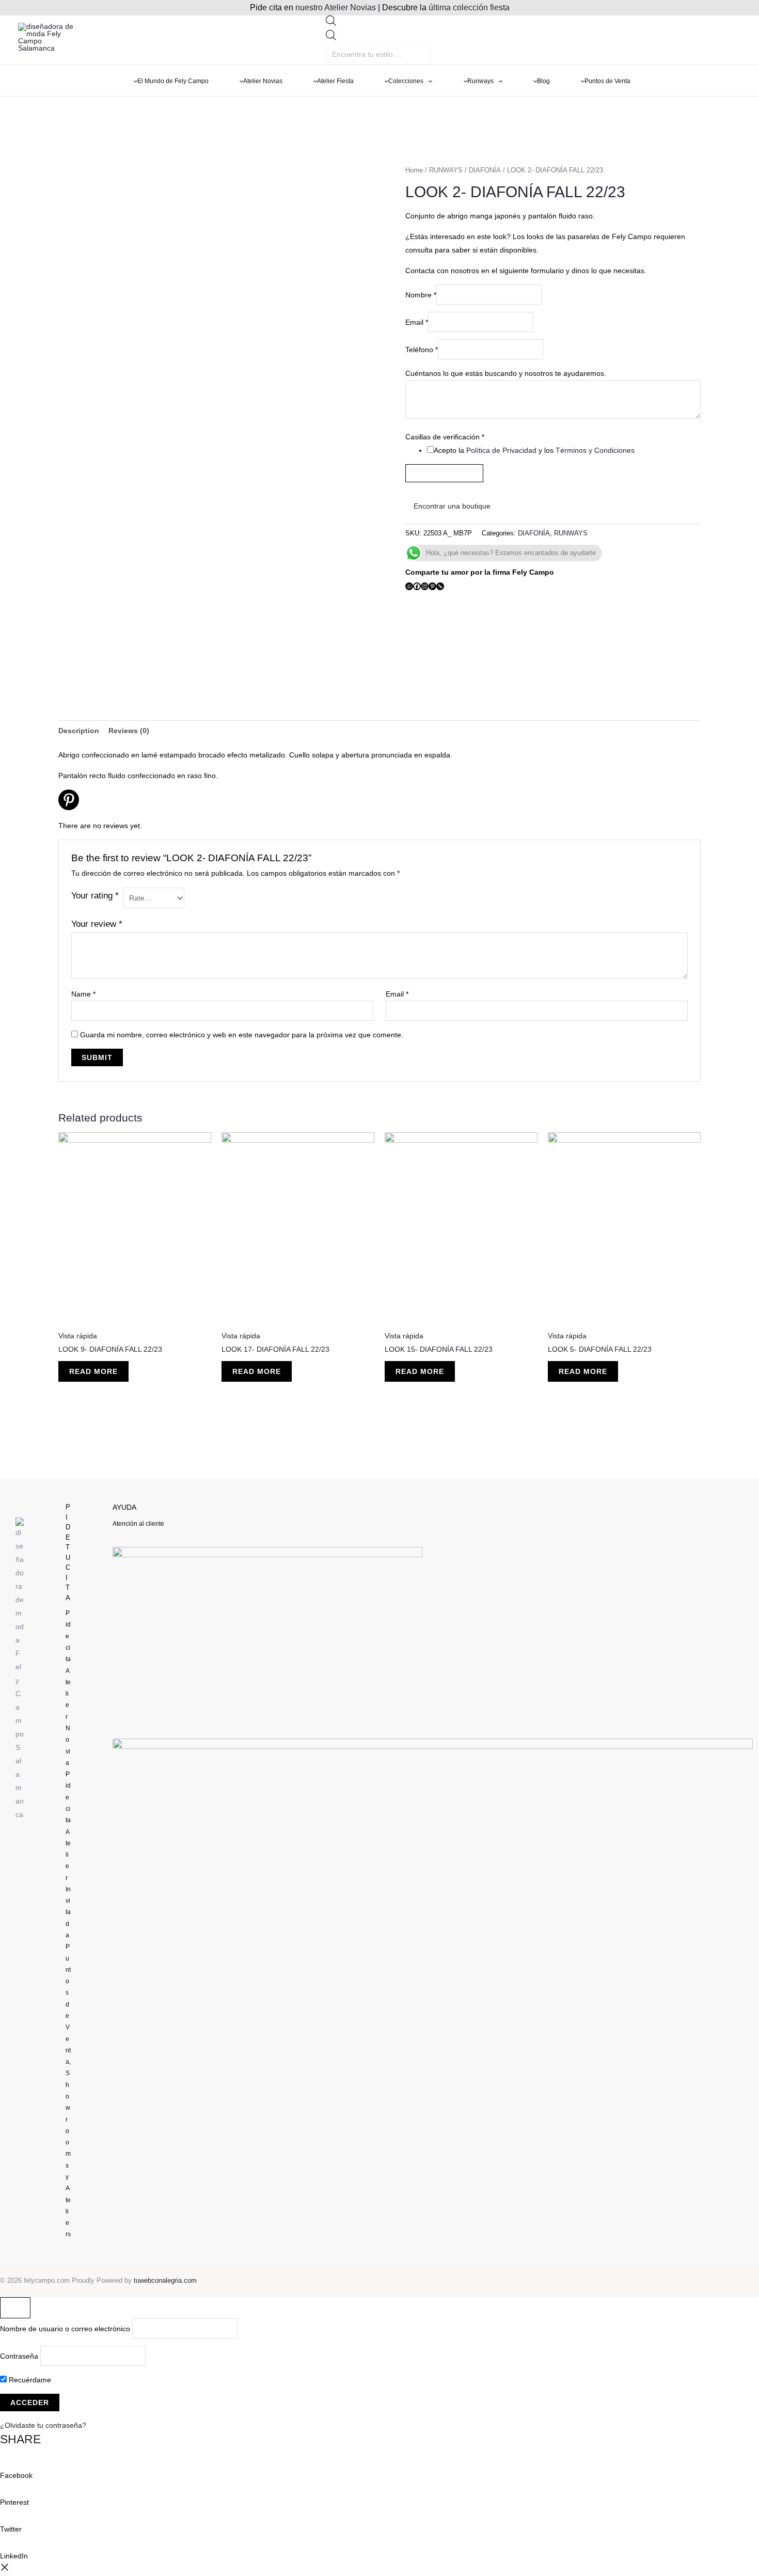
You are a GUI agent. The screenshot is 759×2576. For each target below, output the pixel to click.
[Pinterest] (432, 586)
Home (414, 170)
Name (83, 994)
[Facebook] (417, 586)
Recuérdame (29, 2380)
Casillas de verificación (445, 437)
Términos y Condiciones (595, 450)
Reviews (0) (129, 731)
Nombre (421, 295)
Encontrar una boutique (451, 506)
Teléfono (422, 350)
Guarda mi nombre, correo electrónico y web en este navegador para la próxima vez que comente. (242, 1035)
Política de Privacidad (501, 450)
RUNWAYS (446, 170)
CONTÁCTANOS (444, 473)
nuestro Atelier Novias (336, 7)
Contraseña (19, 2356)
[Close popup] (15, 2308)
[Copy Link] (440, 586)
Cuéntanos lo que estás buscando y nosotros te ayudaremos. (506, 373)
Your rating (95, 896)
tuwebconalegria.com (165, 2280)
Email (417, 322)
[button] (379, 2469)
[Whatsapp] (409, 586)
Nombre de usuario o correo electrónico (65, 2328)
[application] (428, 81)
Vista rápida (78, 1336)
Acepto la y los (534, 450)
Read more (93, 1371)
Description (79, 731)
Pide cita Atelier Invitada (68, 1855)
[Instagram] (425, 586)
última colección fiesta (469, 7)
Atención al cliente (138, 1524)
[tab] (79, 731)
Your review (97, 924)
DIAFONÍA (485, 170)
